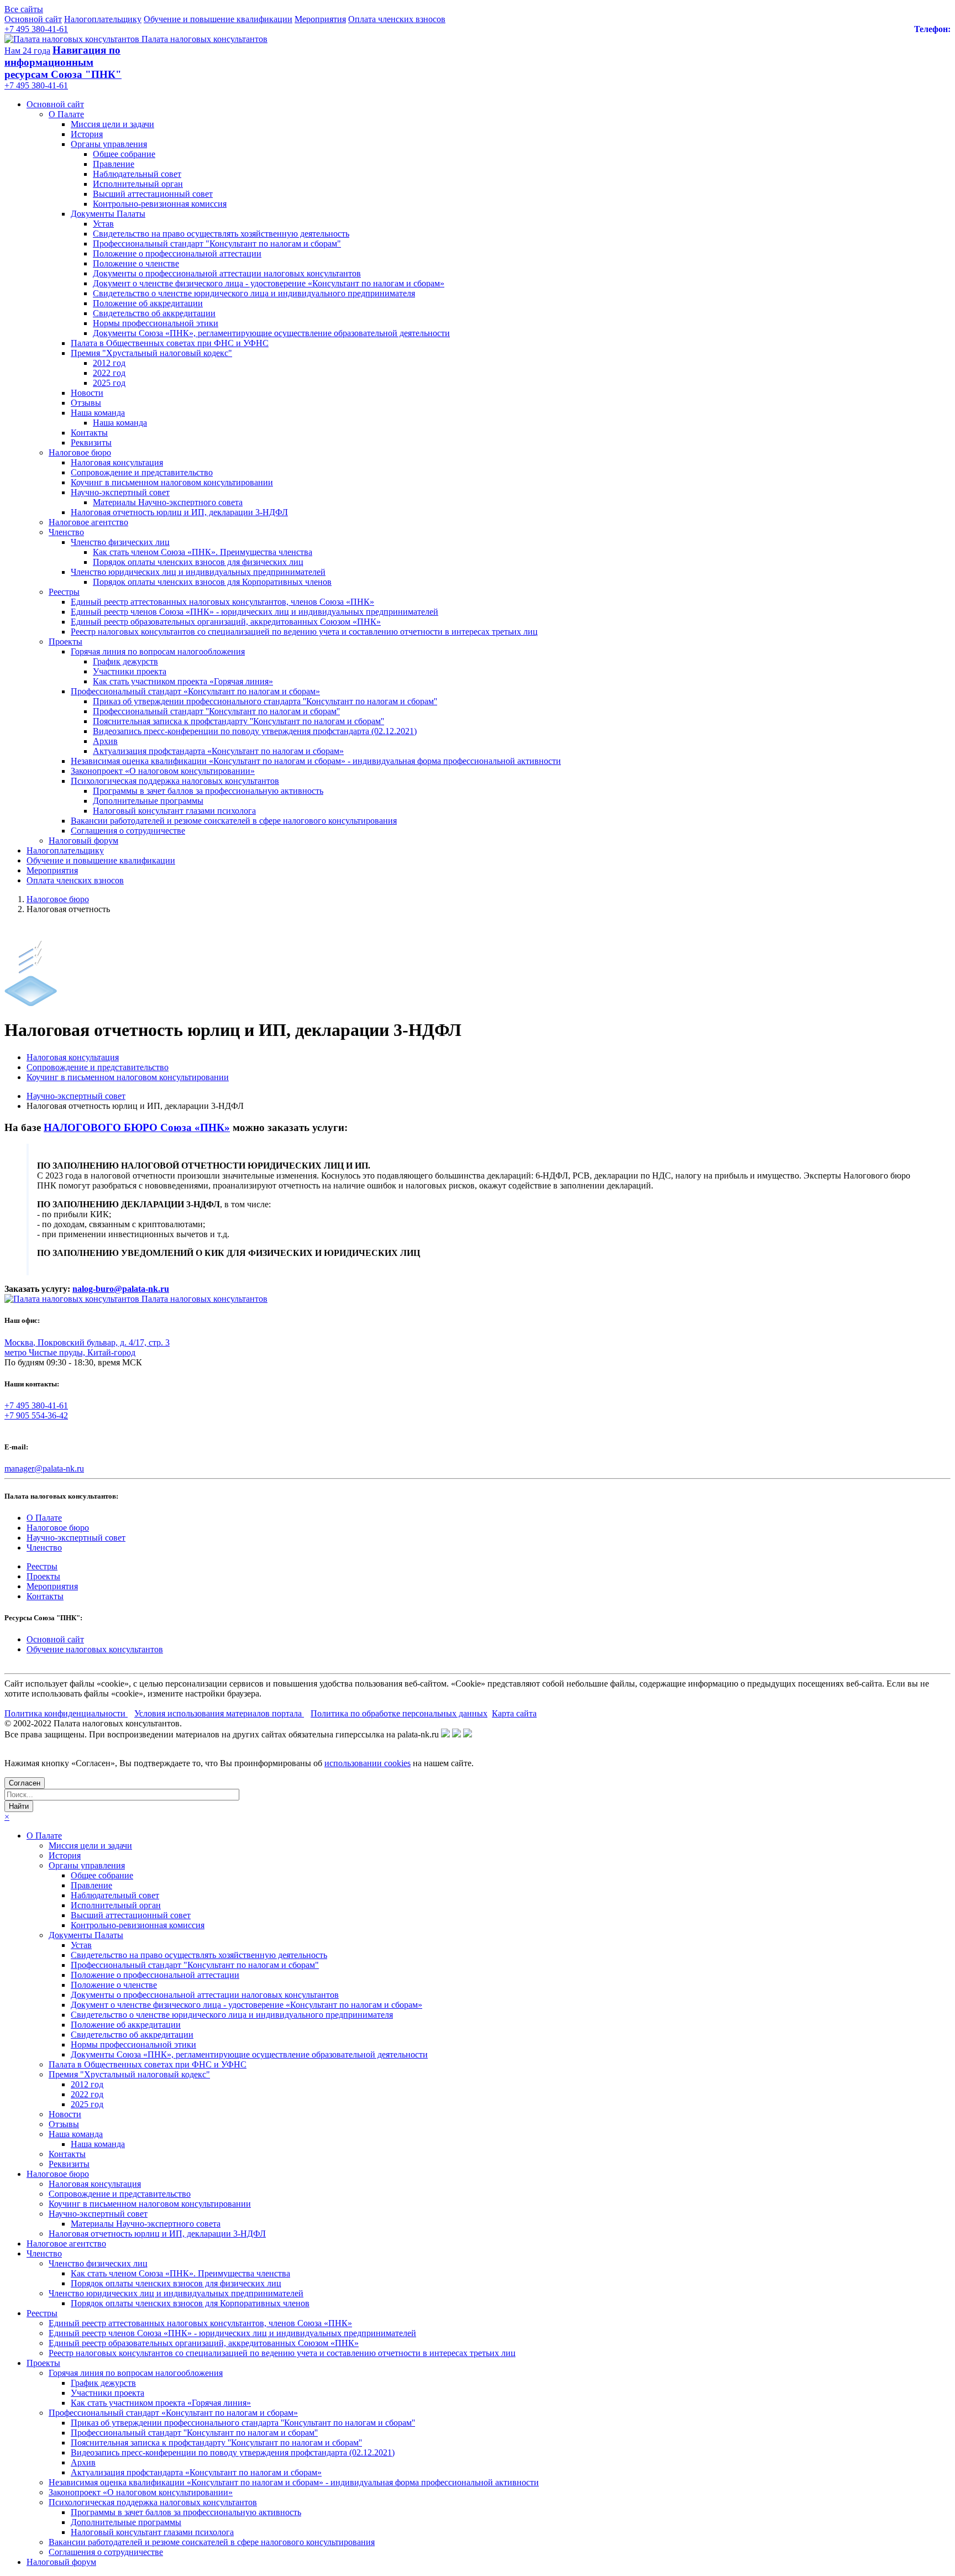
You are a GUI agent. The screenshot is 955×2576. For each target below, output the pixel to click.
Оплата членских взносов (397, 19)
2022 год (109, 373)
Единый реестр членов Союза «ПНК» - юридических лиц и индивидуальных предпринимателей (255, 612)
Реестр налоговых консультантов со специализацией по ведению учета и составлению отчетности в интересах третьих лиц (304, 632)
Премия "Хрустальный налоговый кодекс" (151, 353)
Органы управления (109, 144)
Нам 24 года (27, 51)
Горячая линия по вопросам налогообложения (158, 651)
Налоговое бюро (80, 452)
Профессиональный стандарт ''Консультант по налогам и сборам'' (216, 711)
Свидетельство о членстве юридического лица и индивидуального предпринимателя (254, 293)
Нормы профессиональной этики (156, 323)
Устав (103, 224)
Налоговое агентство (88, 522)
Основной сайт (33, 19)
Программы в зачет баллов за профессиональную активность (208, 791)
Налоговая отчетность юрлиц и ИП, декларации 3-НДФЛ (179, 512)
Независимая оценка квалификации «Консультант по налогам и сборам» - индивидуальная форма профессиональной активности (316, 761)
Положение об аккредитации (148, 303)
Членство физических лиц (120, 542)
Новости (87, 393)
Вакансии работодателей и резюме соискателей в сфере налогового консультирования (234, 821)
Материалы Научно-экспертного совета (168, 502)
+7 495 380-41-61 (36, 29)
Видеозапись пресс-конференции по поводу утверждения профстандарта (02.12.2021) (255, 731)
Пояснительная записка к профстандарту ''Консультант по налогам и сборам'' (238, 721)
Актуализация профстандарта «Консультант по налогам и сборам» (218, 751)
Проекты (65, 642)
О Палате (66, 114)
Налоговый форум (83, 841)
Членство (66, 532)
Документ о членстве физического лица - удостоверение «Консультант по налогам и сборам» (269, 283)
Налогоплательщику (103, 19)
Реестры (64, 592)
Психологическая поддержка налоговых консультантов (175, 781)
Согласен (25, 1783)
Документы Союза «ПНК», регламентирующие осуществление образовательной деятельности (271, 333)
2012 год (109, 363)
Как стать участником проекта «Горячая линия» (183, 681)
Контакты (89, 433)
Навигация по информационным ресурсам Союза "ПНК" (63, 62)
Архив (105, 741)
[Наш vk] (445, 1734)
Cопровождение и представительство (142, 472)
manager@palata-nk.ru (44, 1468)
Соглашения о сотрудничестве (128, 831)
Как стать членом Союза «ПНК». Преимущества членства (203, 552)
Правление (114, 164)
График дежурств (125, 661)
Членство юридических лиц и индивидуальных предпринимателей (198, 572)
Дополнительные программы (148, 801)
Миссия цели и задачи (112, 124)
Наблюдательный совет (137, 174)
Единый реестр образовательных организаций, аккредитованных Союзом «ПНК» (226, 622)
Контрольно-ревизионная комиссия (160, 204)
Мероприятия (320, 19)
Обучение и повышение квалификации (218, 19)
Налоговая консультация (117, 462)
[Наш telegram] (468, 1734)
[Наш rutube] (456, 1734)
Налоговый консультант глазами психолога (174, 811)
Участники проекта (130, 671)
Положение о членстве (136, 263)
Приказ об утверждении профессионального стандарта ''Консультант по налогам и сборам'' (265, 701)
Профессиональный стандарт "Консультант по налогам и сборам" (217, 244)
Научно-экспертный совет (120, 492)
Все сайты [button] (24, 9)
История (87, 134)
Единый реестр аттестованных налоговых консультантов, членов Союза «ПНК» (222, 602)
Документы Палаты (108, 214)
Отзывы (86, 403)
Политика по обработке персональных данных (399, 1713)
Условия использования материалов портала (219, 1713)
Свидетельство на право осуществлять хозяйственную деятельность (221, 234)
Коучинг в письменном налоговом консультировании (172, 482)
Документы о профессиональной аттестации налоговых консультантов (227, 273)
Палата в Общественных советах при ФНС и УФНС (170, 343)
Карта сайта (514, 1713)
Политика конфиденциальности (66, 1713)
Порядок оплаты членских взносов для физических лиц (198, 562)
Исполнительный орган (138, 184)
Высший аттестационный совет (153, 194)
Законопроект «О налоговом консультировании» (163, 771)
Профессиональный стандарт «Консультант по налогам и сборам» (195, 691)
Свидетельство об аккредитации (154, 313)
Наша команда (98, 413)
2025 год (109, 383)
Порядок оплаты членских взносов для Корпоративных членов (212, 582)
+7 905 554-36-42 (36, 1415)
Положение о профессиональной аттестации (177, 253)
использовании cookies (368, 1763)
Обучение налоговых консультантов (95, 1649)
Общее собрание (124, 154)
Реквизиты (91, 443)
